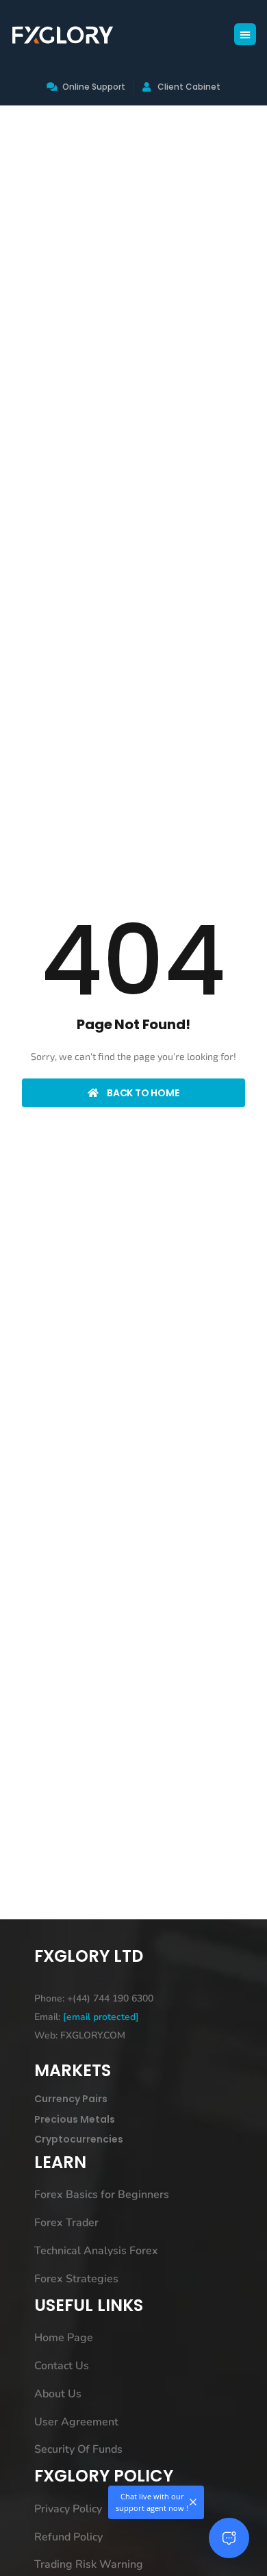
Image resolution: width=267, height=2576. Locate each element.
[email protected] (101, 2017)
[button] (245, 34)
